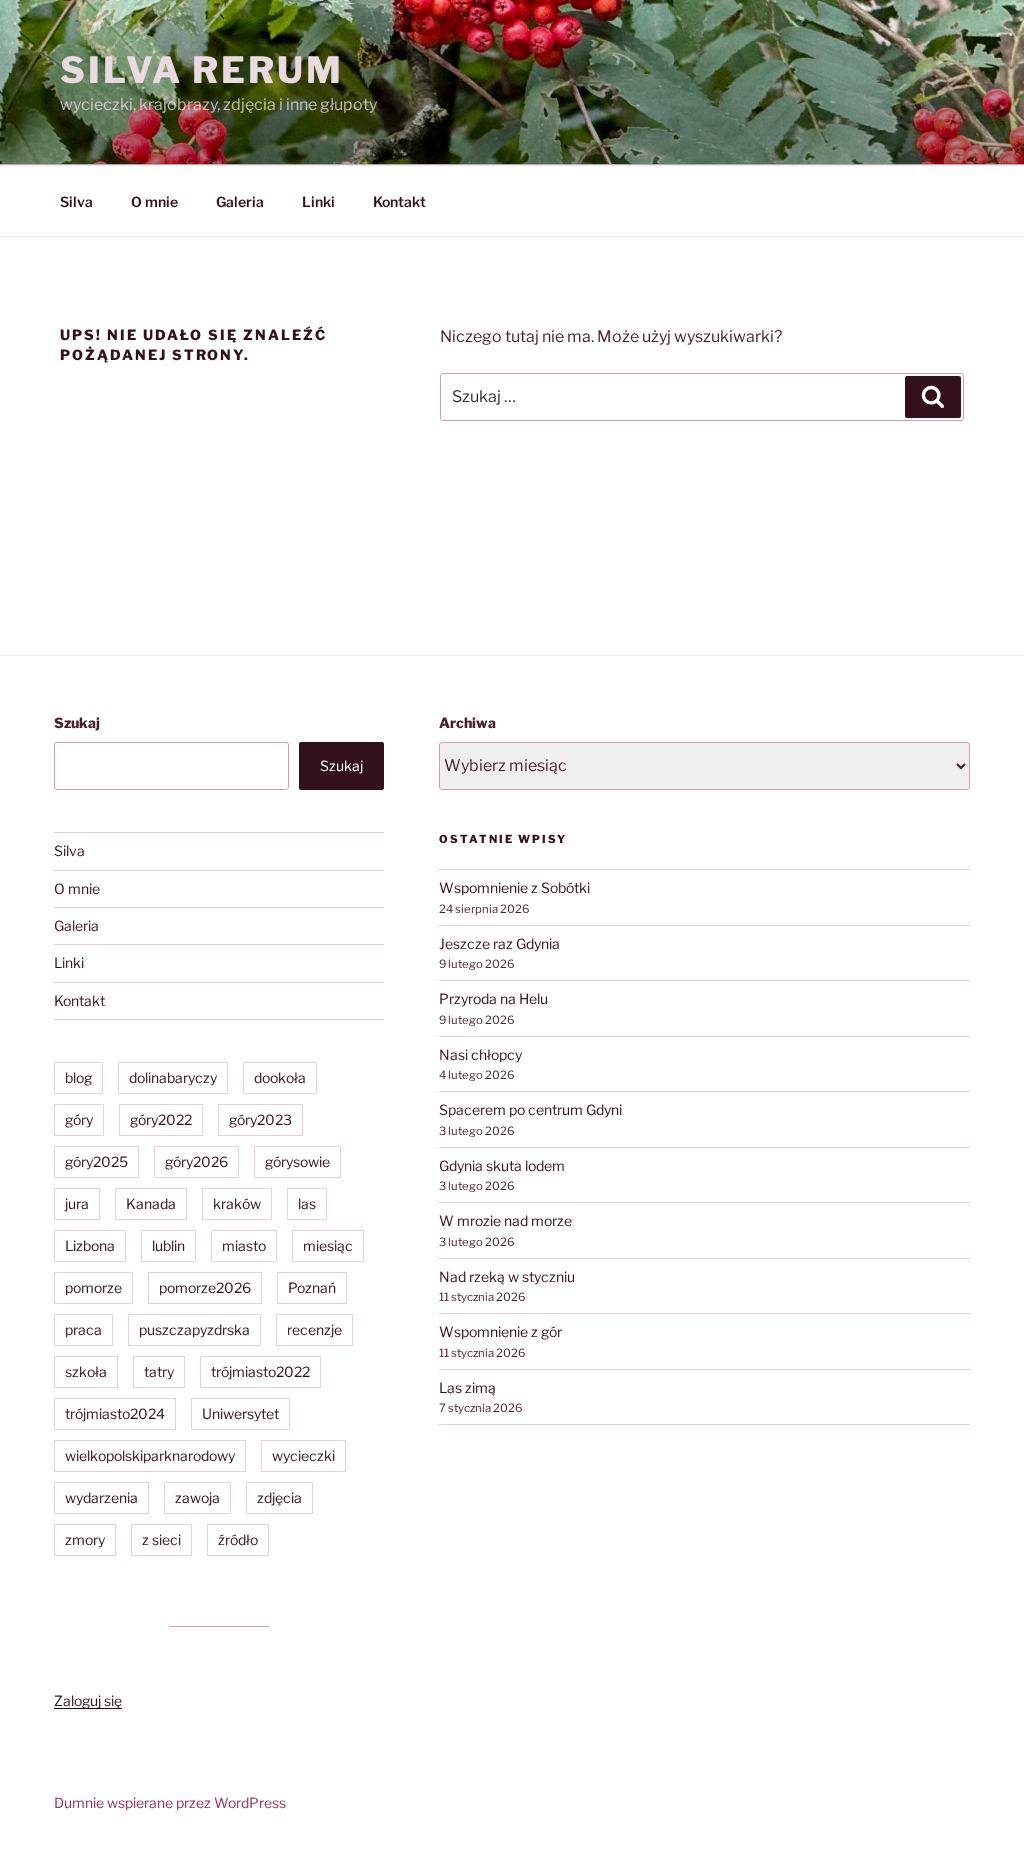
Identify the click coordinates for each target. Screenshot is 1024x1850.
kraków (237, 1203)
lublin (168, 1245)
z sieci (161, 1539)
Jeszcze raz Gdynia (499, 943)
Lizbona (90, 1245)
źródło (238, 1539)
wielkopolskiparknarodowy (150, 1455)
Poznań (312, 1287)
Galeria (240, 201)
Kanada (151, 1203)
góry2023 (260, 1119)
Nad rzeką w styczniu (507, 1276)
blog (78, 1077)
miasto (244, 1245)
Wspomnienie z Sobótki (514, 887)
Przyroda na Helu (493, 998)
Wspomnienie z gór (500, 1331)
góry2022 (161, 1119)
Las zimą (467, 1387)
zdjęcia (279, 1497)
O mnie (154, 201)
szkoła (86, 1371)
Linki (318, 201)
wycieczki (303, 1455)
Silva (76, 201)
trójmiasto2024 (115, 1413)
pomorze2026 (205, 1287)
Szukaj (77, 722)
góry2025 (96, 1161)
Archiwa (467, 722)
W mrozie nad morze (505, 1220)
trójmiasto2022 (260, 1371)
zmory (85, 1539)
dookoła (280, 1077)
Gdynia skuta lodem (502, 1165)
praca (83, 1329)
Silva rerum (202, 70)
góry (79, 1119)
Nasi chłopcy (480, 1054)
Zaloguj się (88, 1700)
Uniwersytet (240, 1413)
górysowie (297, 1161)
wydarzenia (101, 1497)
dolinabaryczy (173, 1077)
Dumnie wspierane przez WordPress (170, 1802)
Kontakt (399, 201)
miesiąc (328, 1245)
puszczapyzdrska (194, 1329)
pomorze (93, 1287)
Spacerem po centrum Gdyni (530, 1109)
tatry (159, 1371)
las (307, 1203)
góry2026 (196, 1161)
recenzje (314, 1329)
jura (77, 1203)
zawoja (197, 1497)
